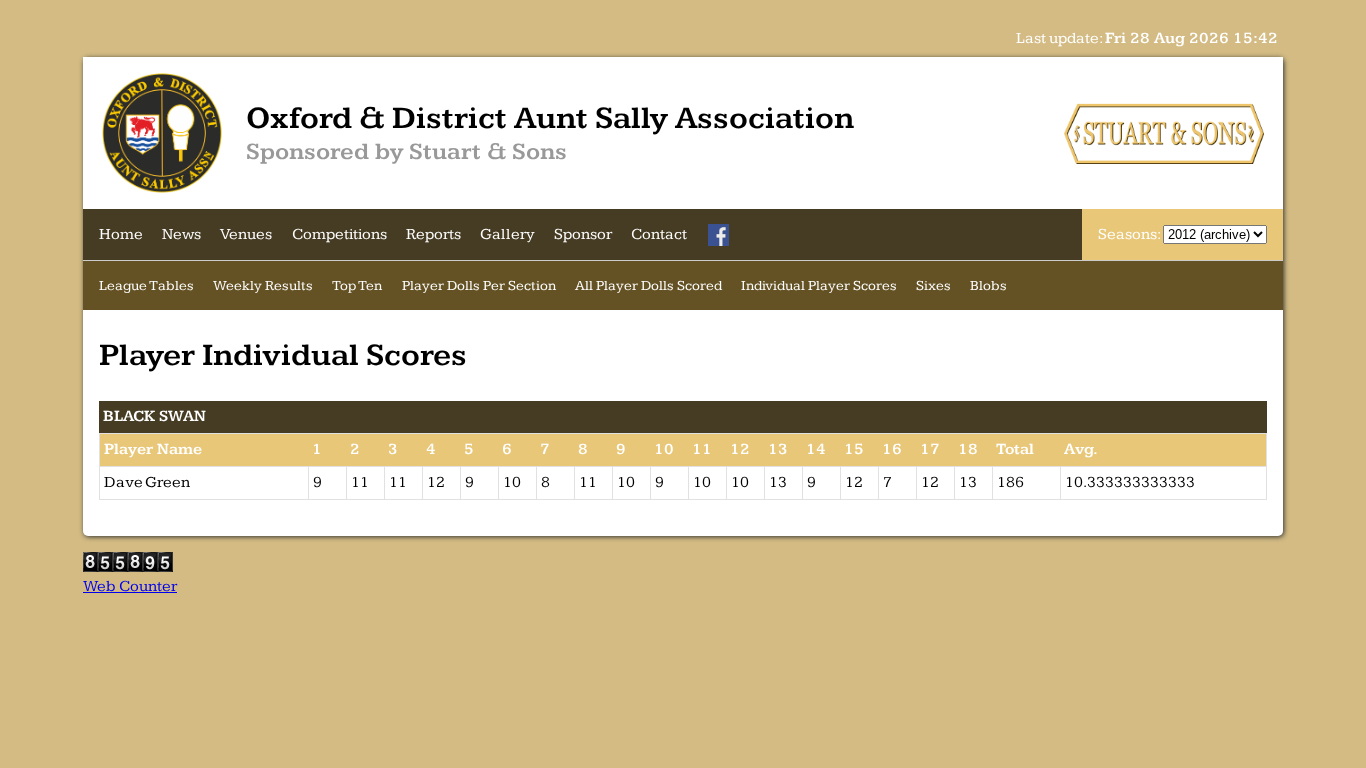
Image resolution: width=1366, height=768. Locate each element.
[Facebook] (719, 235)
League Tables (146, 285)
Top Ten (357, 285)
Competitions (339, 234)
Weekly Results (263, 285)
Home (121, 234)
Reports (433, 234)
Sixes (933, 285)
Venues (246, 234)
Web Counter (130, 586)
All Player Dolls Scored (648, 285)
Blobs (988, 285)
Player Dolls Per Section (479, 285)
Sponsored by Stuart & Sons (406, 152)
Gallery (507, 234)
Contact (659, 234)
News (181, 234)
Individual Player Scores (819, 285)
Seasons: (1130, 234)
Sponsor (583, 234)
